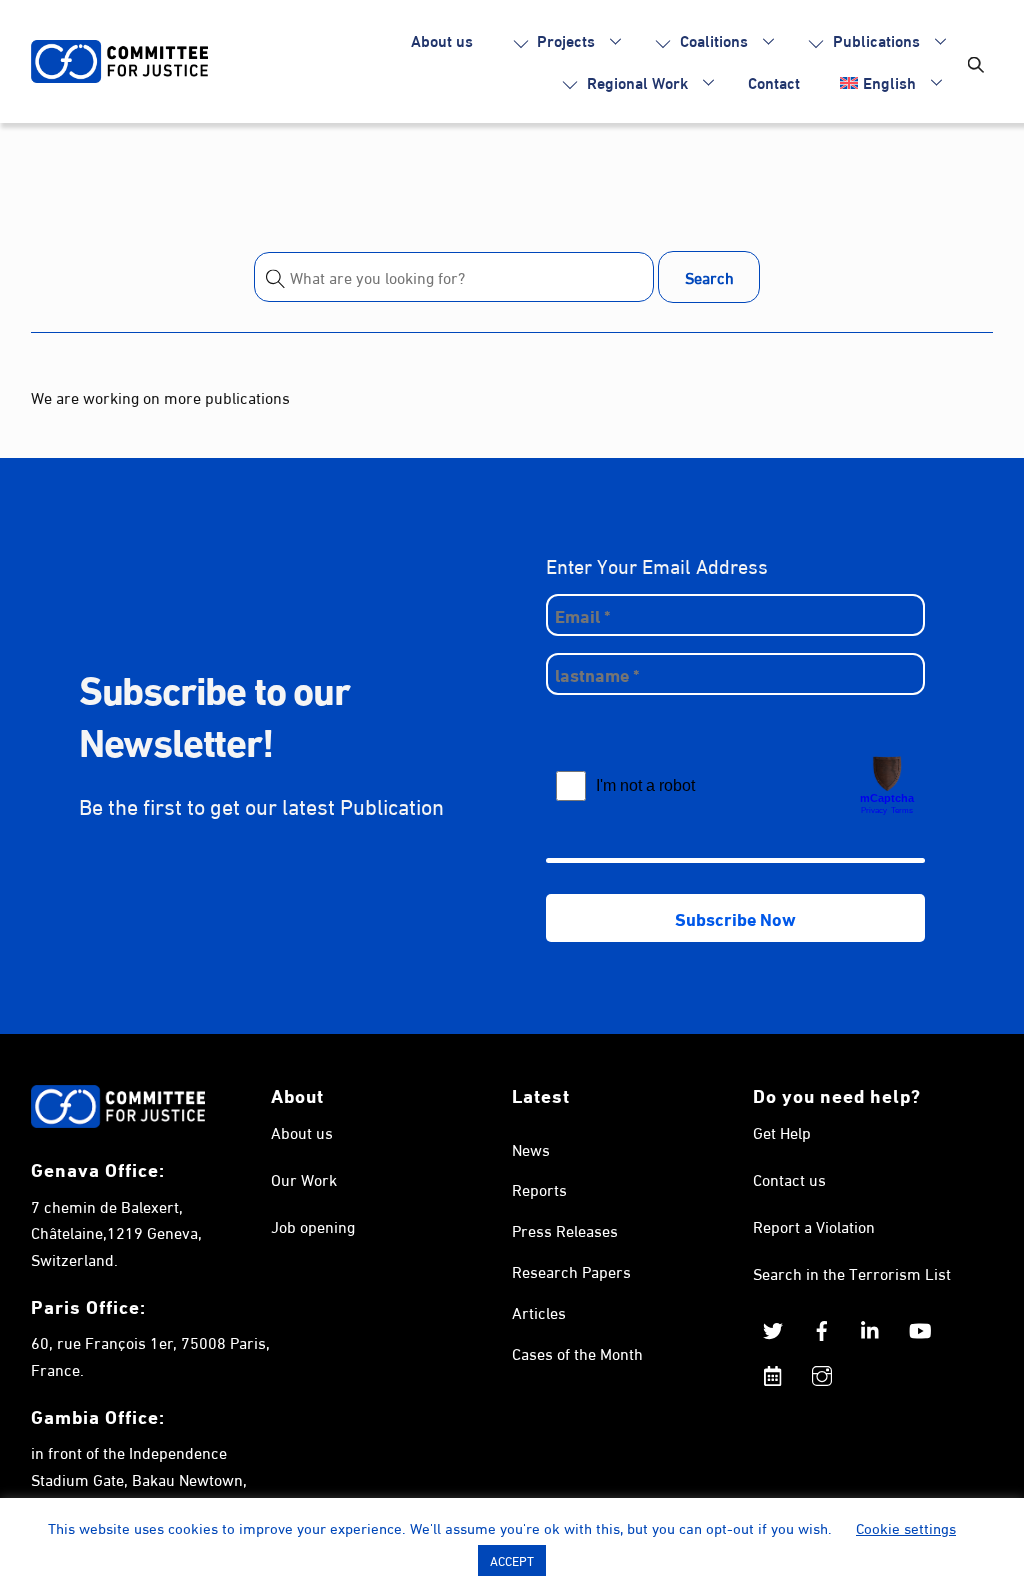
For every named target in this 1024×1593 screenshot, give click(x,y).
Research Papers (571, 1270)
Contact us (789, 1178)
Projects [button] (564, 39)
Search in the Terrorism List (852, 1272)
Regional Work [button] (635, 81)
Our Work (304, 1178)
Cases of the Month (577, 1352)
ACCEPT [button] (512, 1560)
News (531, 1148)
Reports (539, 1188)
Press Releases (565, 1229)
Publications (874, 39)
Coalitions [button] (712, 39)
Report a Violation (814, 1225)
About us (442, 39)
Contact (774, 81)
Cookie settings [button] (906, 1527)
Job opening (313, 1225)
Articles (539, 1311)
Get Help (782, 1131)
